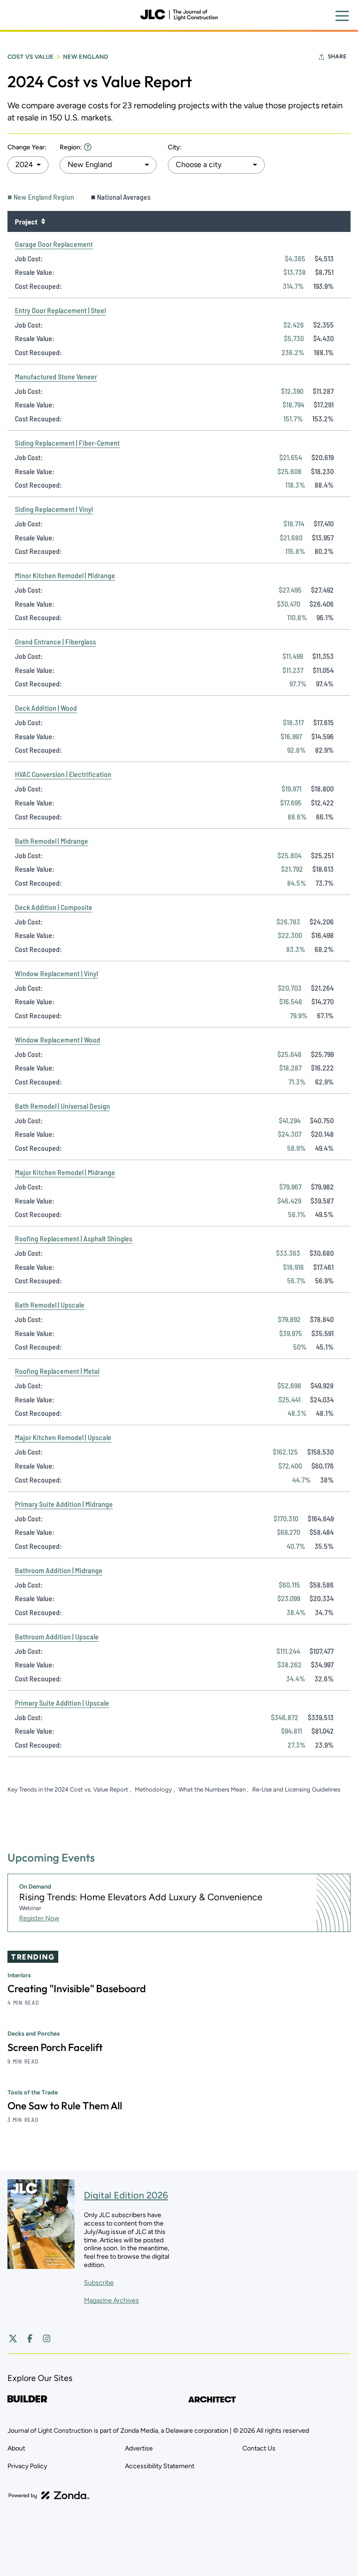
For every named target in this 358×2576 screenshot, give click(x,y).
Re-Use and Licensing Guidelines (296, 1789)
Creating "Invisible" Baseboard (77, 1988)
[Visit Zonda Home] (49, 2495)
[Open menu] (342, 16)
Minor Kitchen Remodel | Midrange (65, 575)
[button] (28, 165)
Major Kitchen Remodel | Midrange (65, 1172)
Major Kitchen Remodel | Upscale (63, 1437)
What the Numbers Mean (213, 1789)
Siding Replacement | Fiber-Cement (67, 443)
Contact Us (259, 2448)
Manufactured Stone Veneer (56, 376)
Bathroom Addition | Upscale (57, 1636)
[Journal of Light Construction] (179, 15)
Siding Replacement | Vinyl (54, 509)
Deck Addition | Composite (54, 907)
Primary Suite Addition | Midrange (64, 1504)
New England (86, 57)
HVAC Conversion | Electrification (63, 774)
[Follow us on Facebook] (30, 2338)
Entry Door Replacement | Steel (60, 310)
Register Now (39, 1918)
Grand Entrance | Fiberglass (55, 641)
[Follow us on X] (13, 2338)
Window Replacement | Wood (58, 1039)
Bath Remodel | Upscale (50, 1305)
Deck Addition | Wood (46, 708)
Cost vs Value (31, 57)
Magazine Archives (111, 2300)
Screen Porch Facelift (55, 2047)
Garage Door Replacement (54, 244)
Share (337, 56)
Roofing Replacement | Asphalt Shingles (74, 1238)
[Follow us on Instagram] (47, 2338)
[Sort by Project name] (43, 221)
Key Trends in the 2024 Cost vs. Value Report (69, 1789)
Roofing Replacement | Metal (57, 1371)
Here (88, 147)
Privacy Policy (27, 2466)
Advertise (139, 2448)
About (16, 2448)
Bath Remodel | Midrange (52, 841)
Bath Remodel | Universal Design (62, 1106)
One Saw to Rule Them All (65, 2106)
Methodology (154, 1789)
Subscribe (99, 2283)
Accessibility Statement (160, 2466)
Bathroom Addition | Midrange (59, 1570)
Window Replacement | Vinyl (56, 973)
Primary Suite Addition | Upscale (62, 1703)
